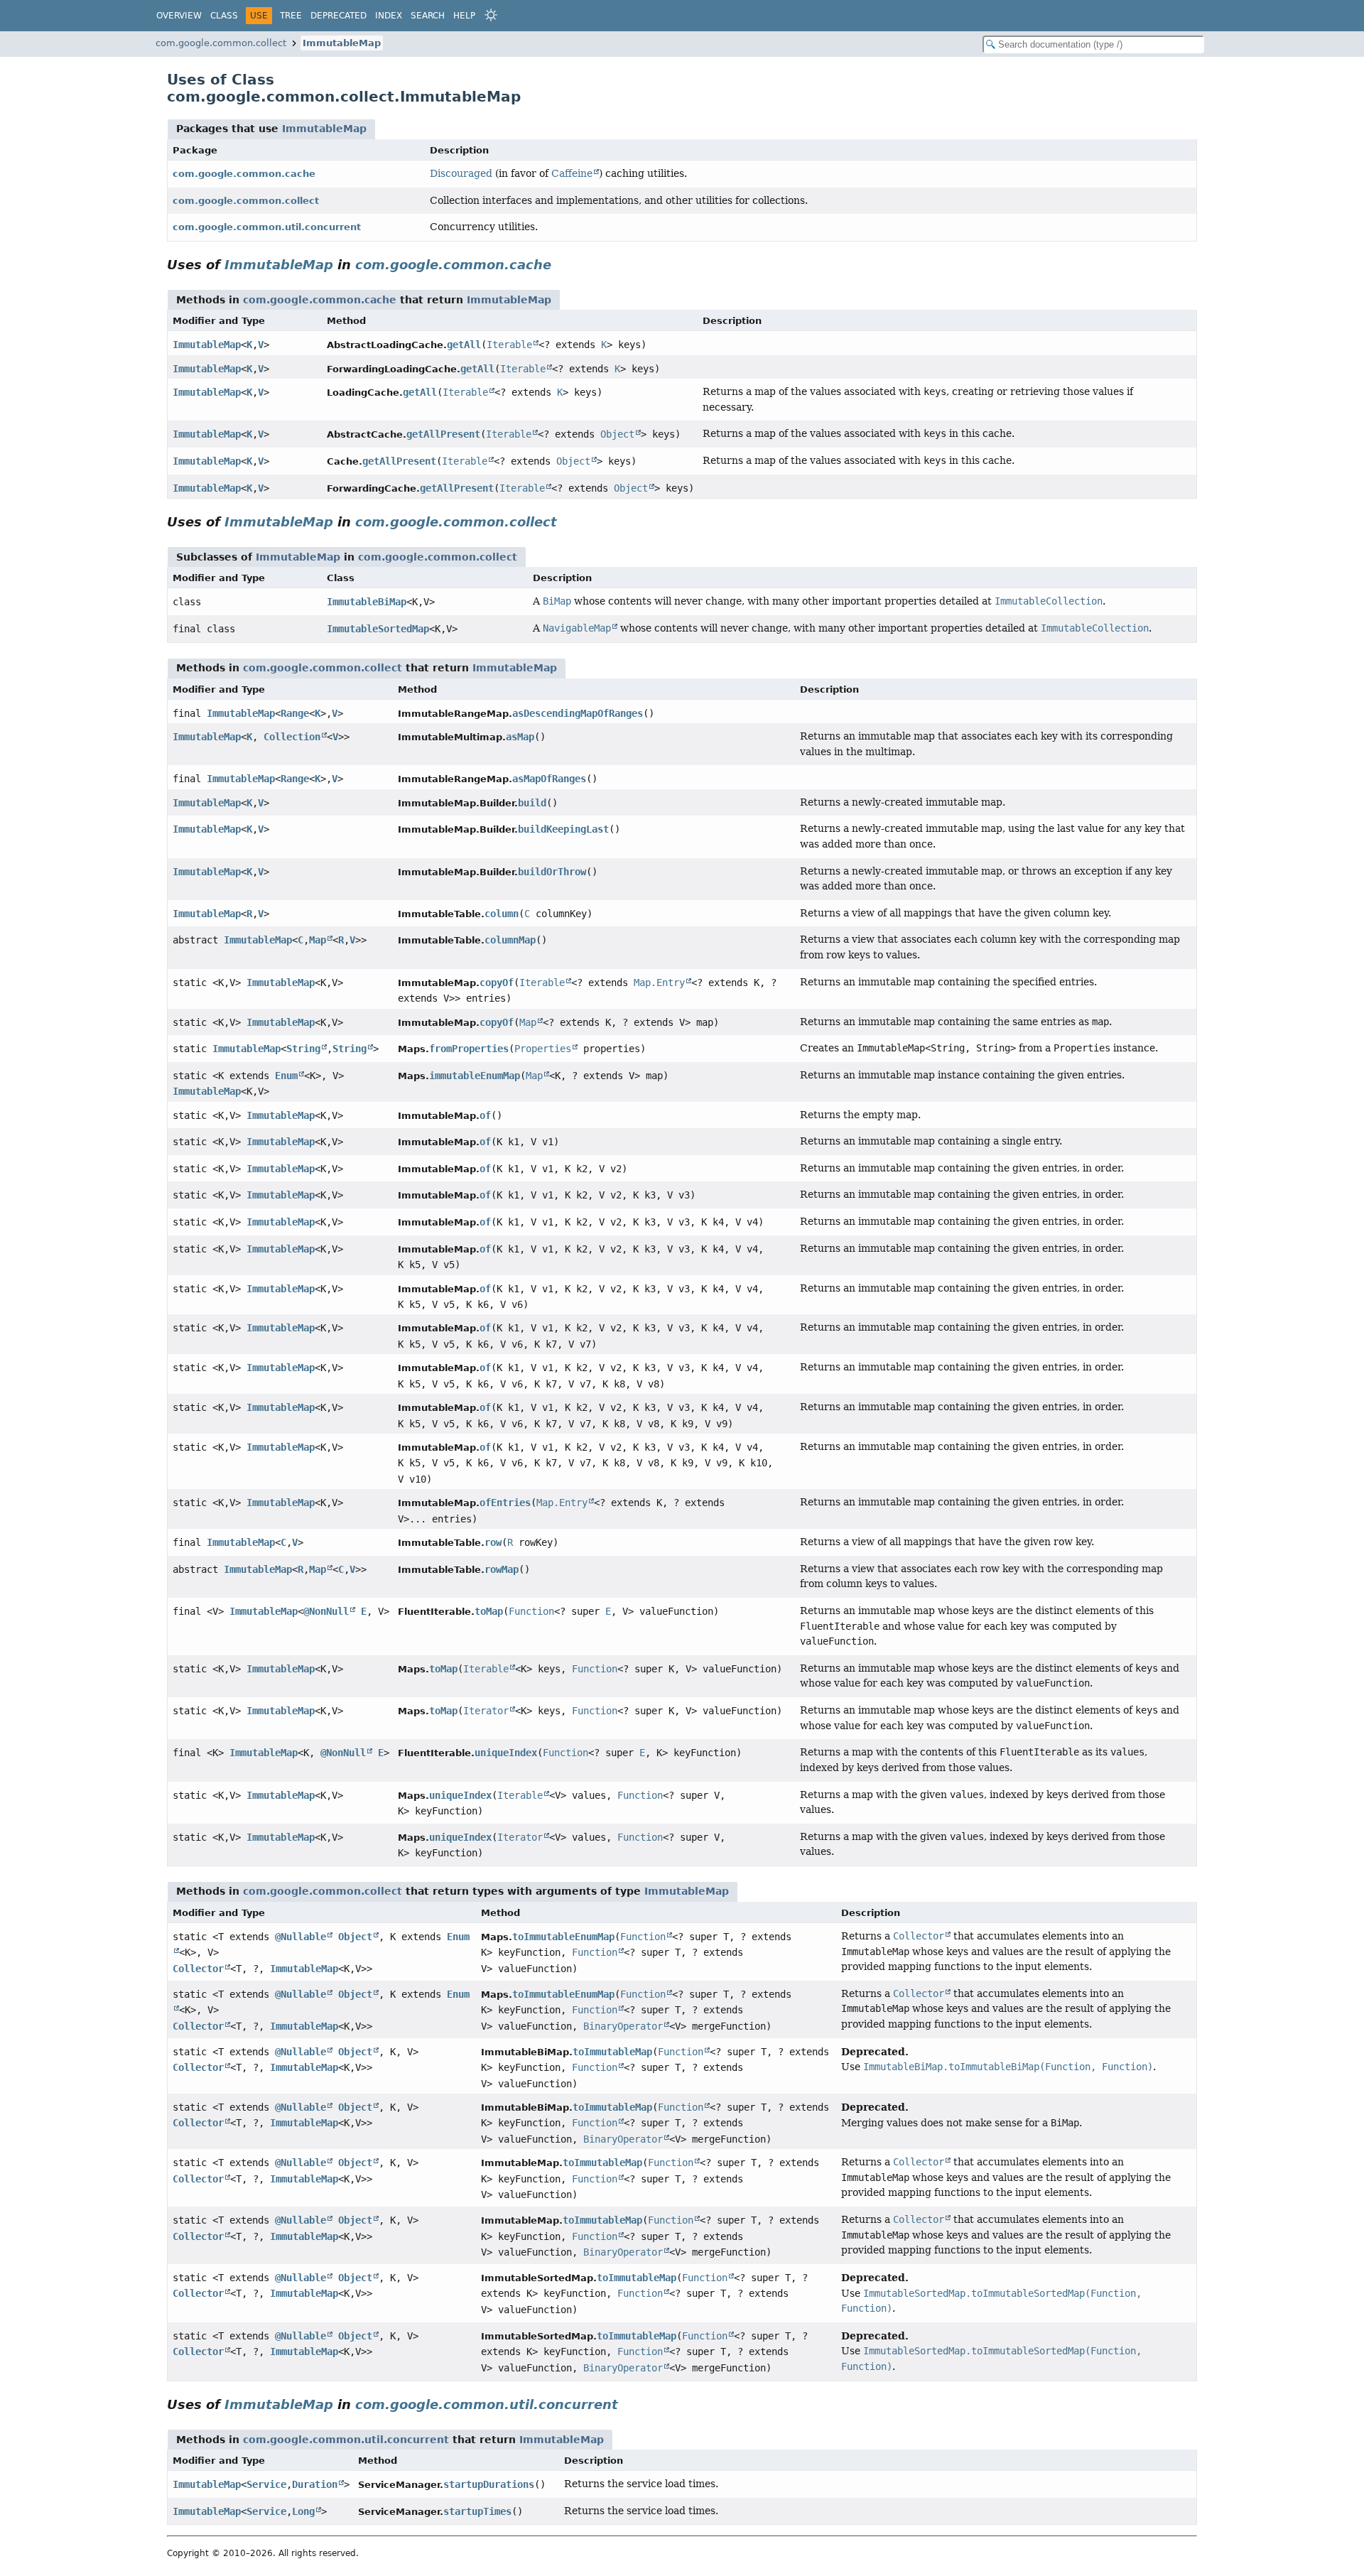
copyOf (497, 983)
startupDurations (489, 2484)
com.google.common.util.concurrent (267, 227)
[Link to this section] (561, 265)
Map (318, 940)
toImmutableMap (612, 2052)
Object (617, 434)
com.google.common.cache (244, 174)
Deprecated (339, 16)
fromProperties (469, 1049)
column (502, 914)
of (485, 1115)
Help (464, 16)
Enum (286, 1076)
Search (428, 16)
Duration (315, 2484)
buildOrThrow (552, 872)
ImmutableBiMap (367, 602)
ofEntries (505, 1503)
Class (224, 16)
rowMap (502, 1569)
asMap (520, 737)
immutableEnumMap (475, 1076)
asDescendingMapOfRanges (578, 713)
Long (303, 2511)
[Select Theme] (491, 15)
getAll (464, 345)
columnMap (510, 940)
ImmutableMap (342, 43)
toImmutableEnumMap (563, 1937)
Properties (543, 1049)
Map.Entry (659, 983)
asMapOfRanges (549, 779)
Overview (179, 16)
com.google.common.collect (221, 43)
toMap (489, 1611)
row (493, 1542)
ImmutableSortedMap (378, 629)
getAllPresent (443, 434)
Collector (198, 1969)
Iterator (486, 1711)
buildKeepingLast (563, 829)
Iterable (509, 345)
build (532, 803)
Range (295, 713)
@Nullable (301, 1937)
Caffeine (572, 173)
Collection (292, 737)
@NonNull (326, 1611)
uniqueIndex (506, 1753)
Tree (291, 16)
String (303, 1049)
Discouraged (461, 173)
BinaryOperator (623, 2026)
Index (389, 16)
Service (266, 2484)
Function (531, 1611)
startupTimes (477, 2511)
